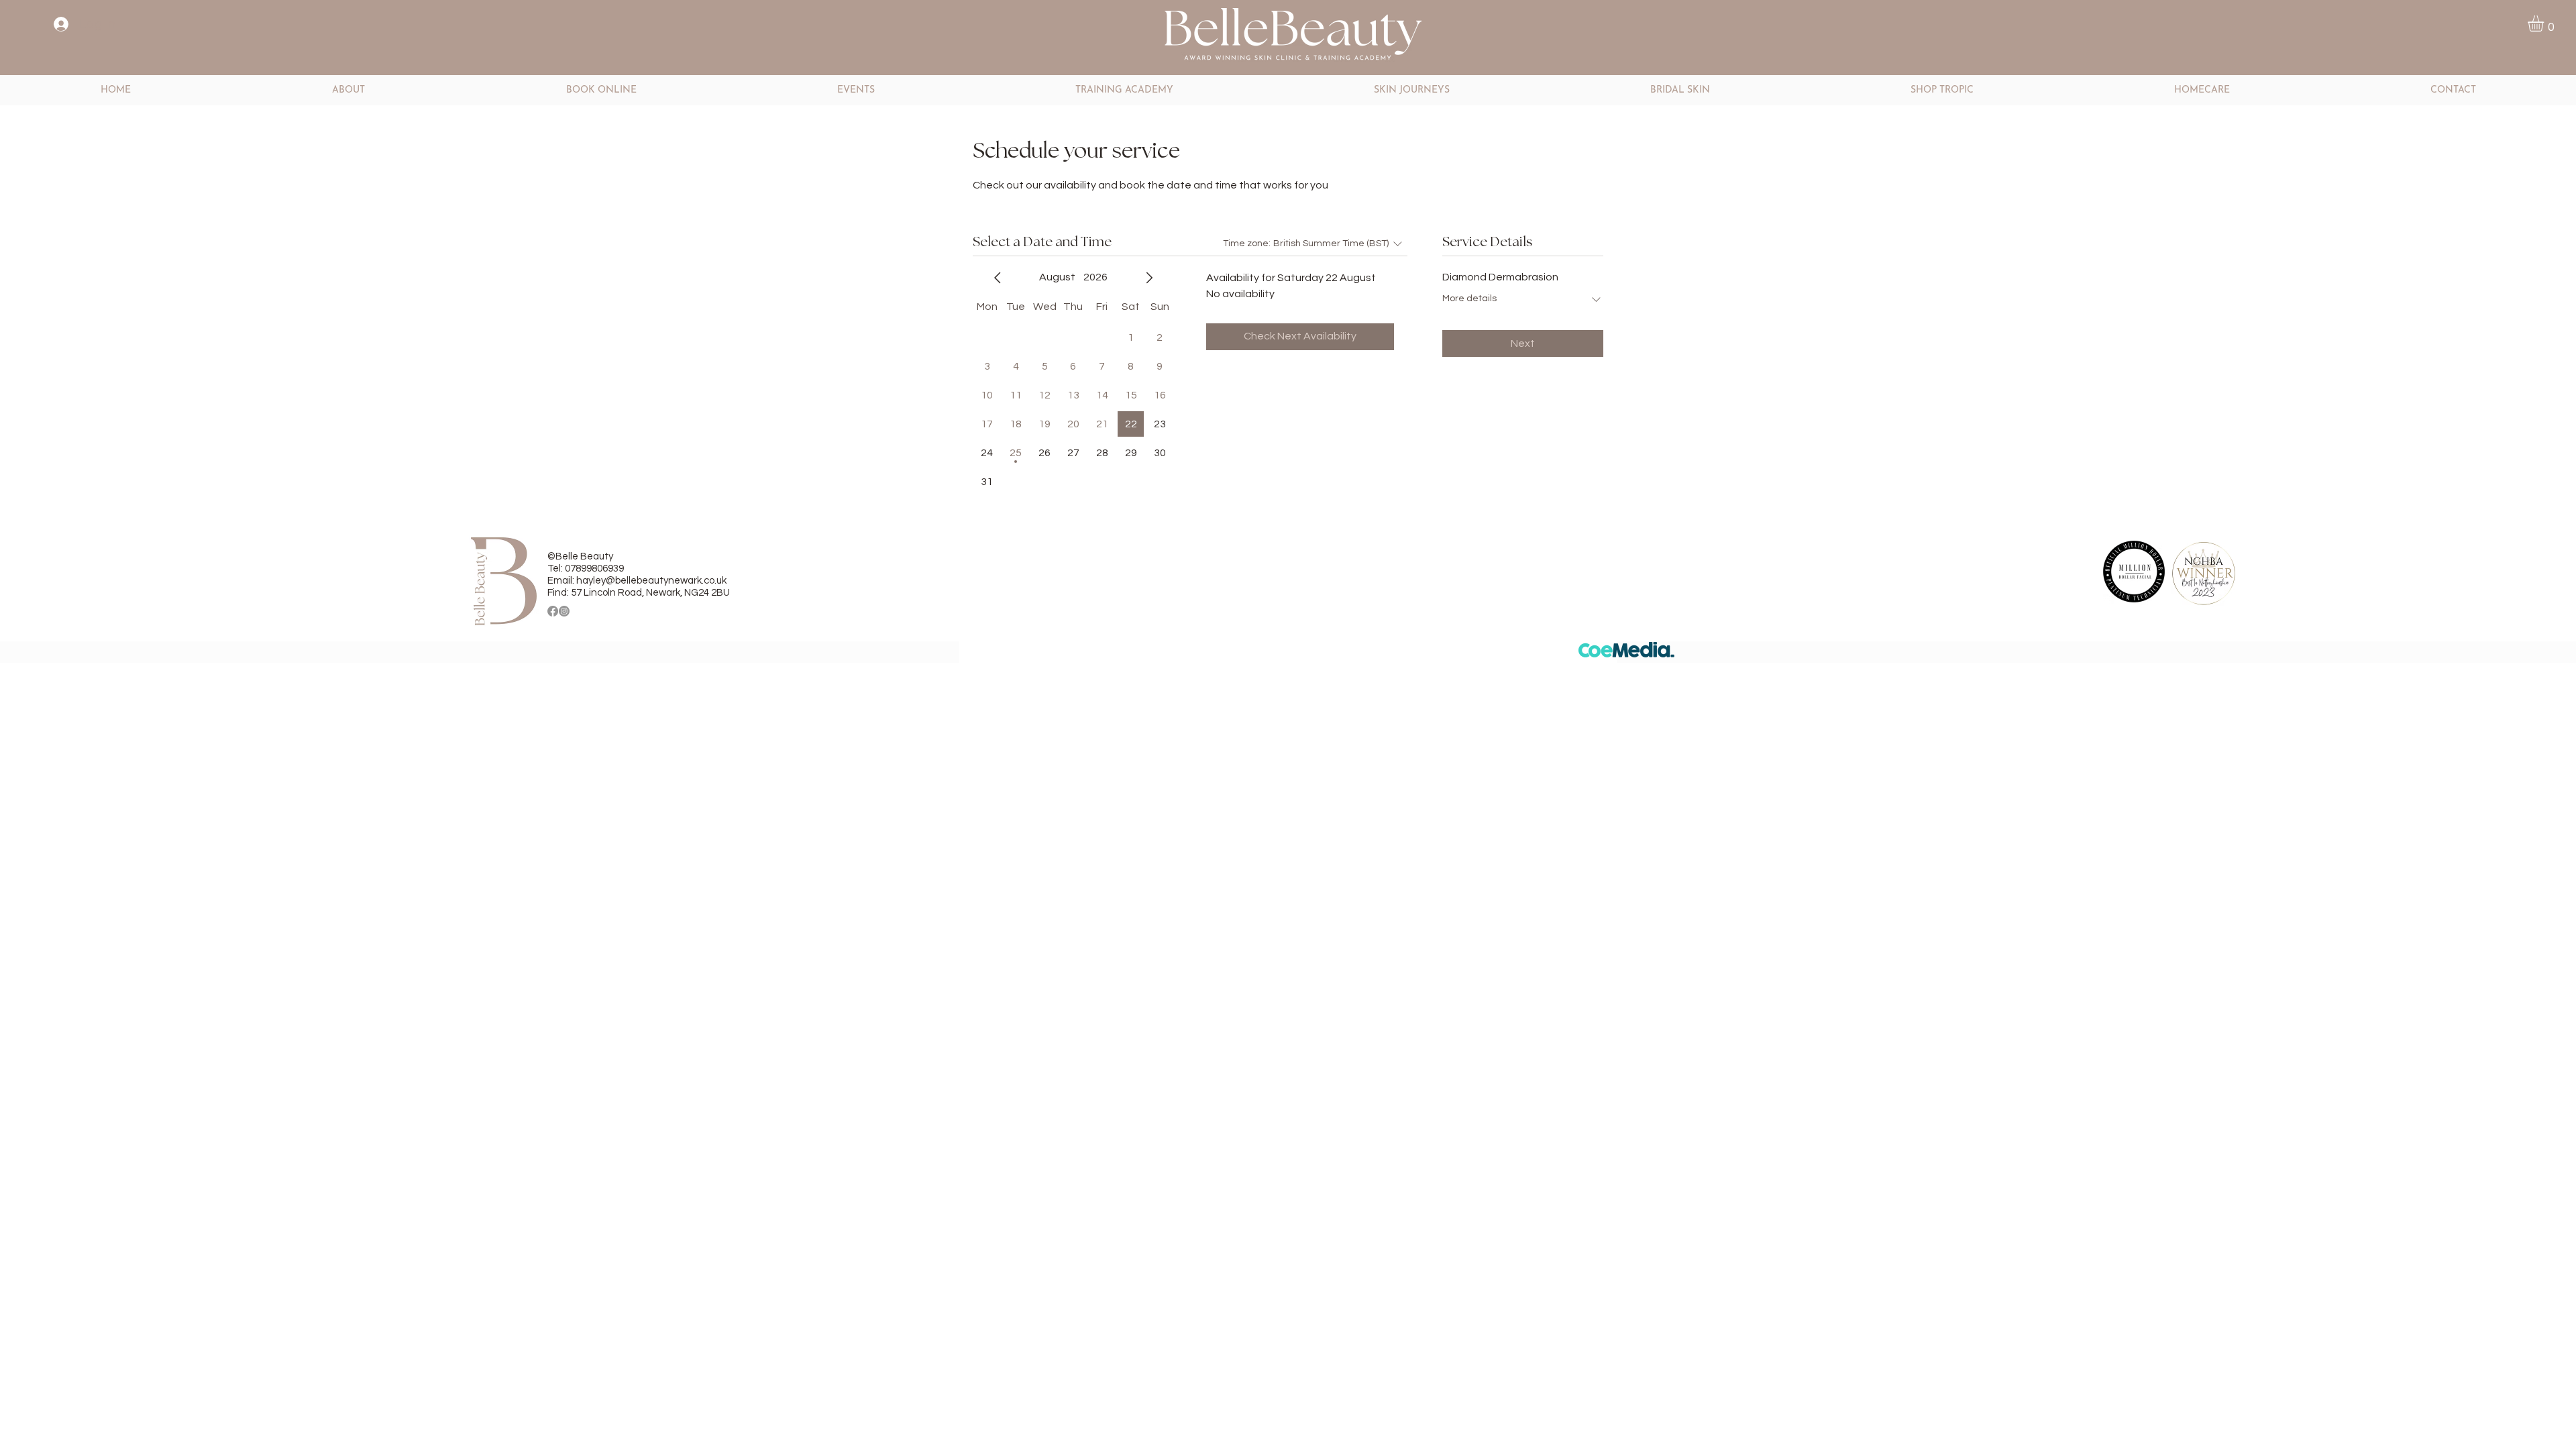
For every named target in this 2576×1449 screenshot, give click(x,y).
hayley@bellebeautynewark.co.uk (651, 581)
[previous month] (998, 278)
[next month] (1149, 278)
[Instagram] (564, 611)
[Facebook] (553, 611)
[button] (2545, 23)
